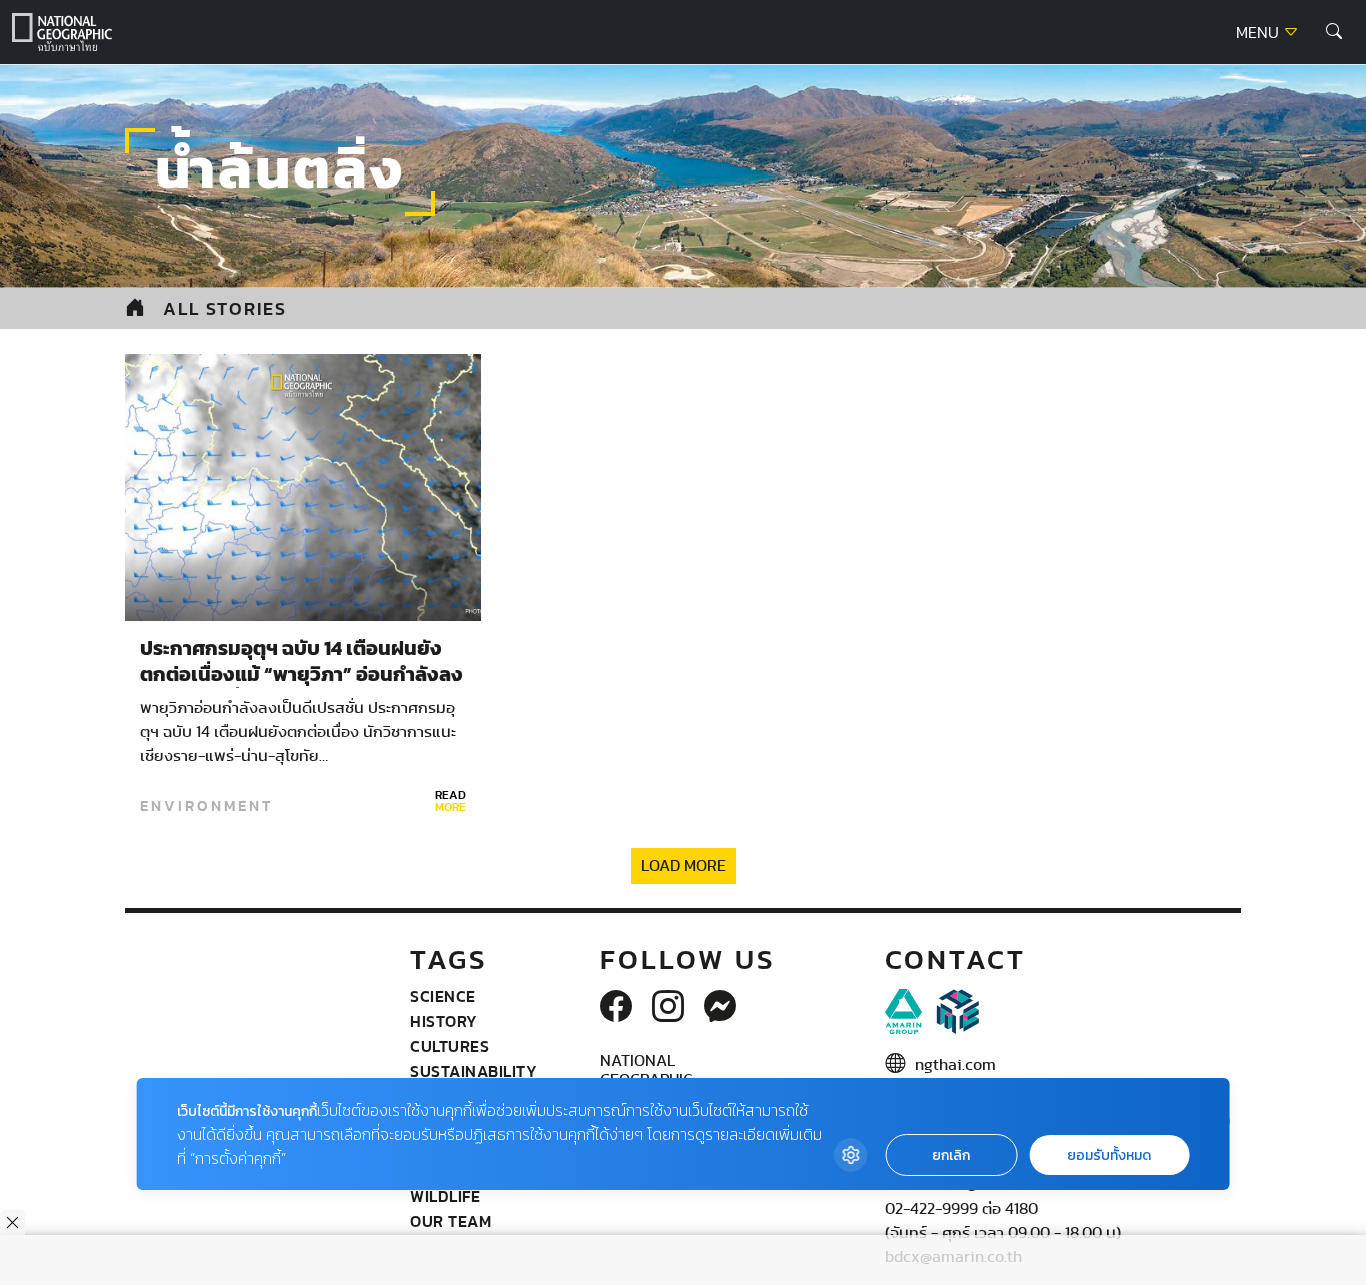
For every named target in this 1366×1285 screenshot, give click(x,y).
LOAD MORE (683, 866)
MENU (1259, 33)
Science (443, 996)
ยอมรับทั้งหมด (1109, 1155)
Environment (206, 806)
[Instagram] (668, 1008)
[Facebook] (616, 1008)
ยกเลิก (951, 1155)
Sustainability (473, 1071)
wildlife (445, 1196)
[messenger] (720, 1008)
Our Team (450, 1221)
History (444, 1021)
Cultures (449, 1046)
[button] (1334, 32)
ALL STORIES (225, 308)
